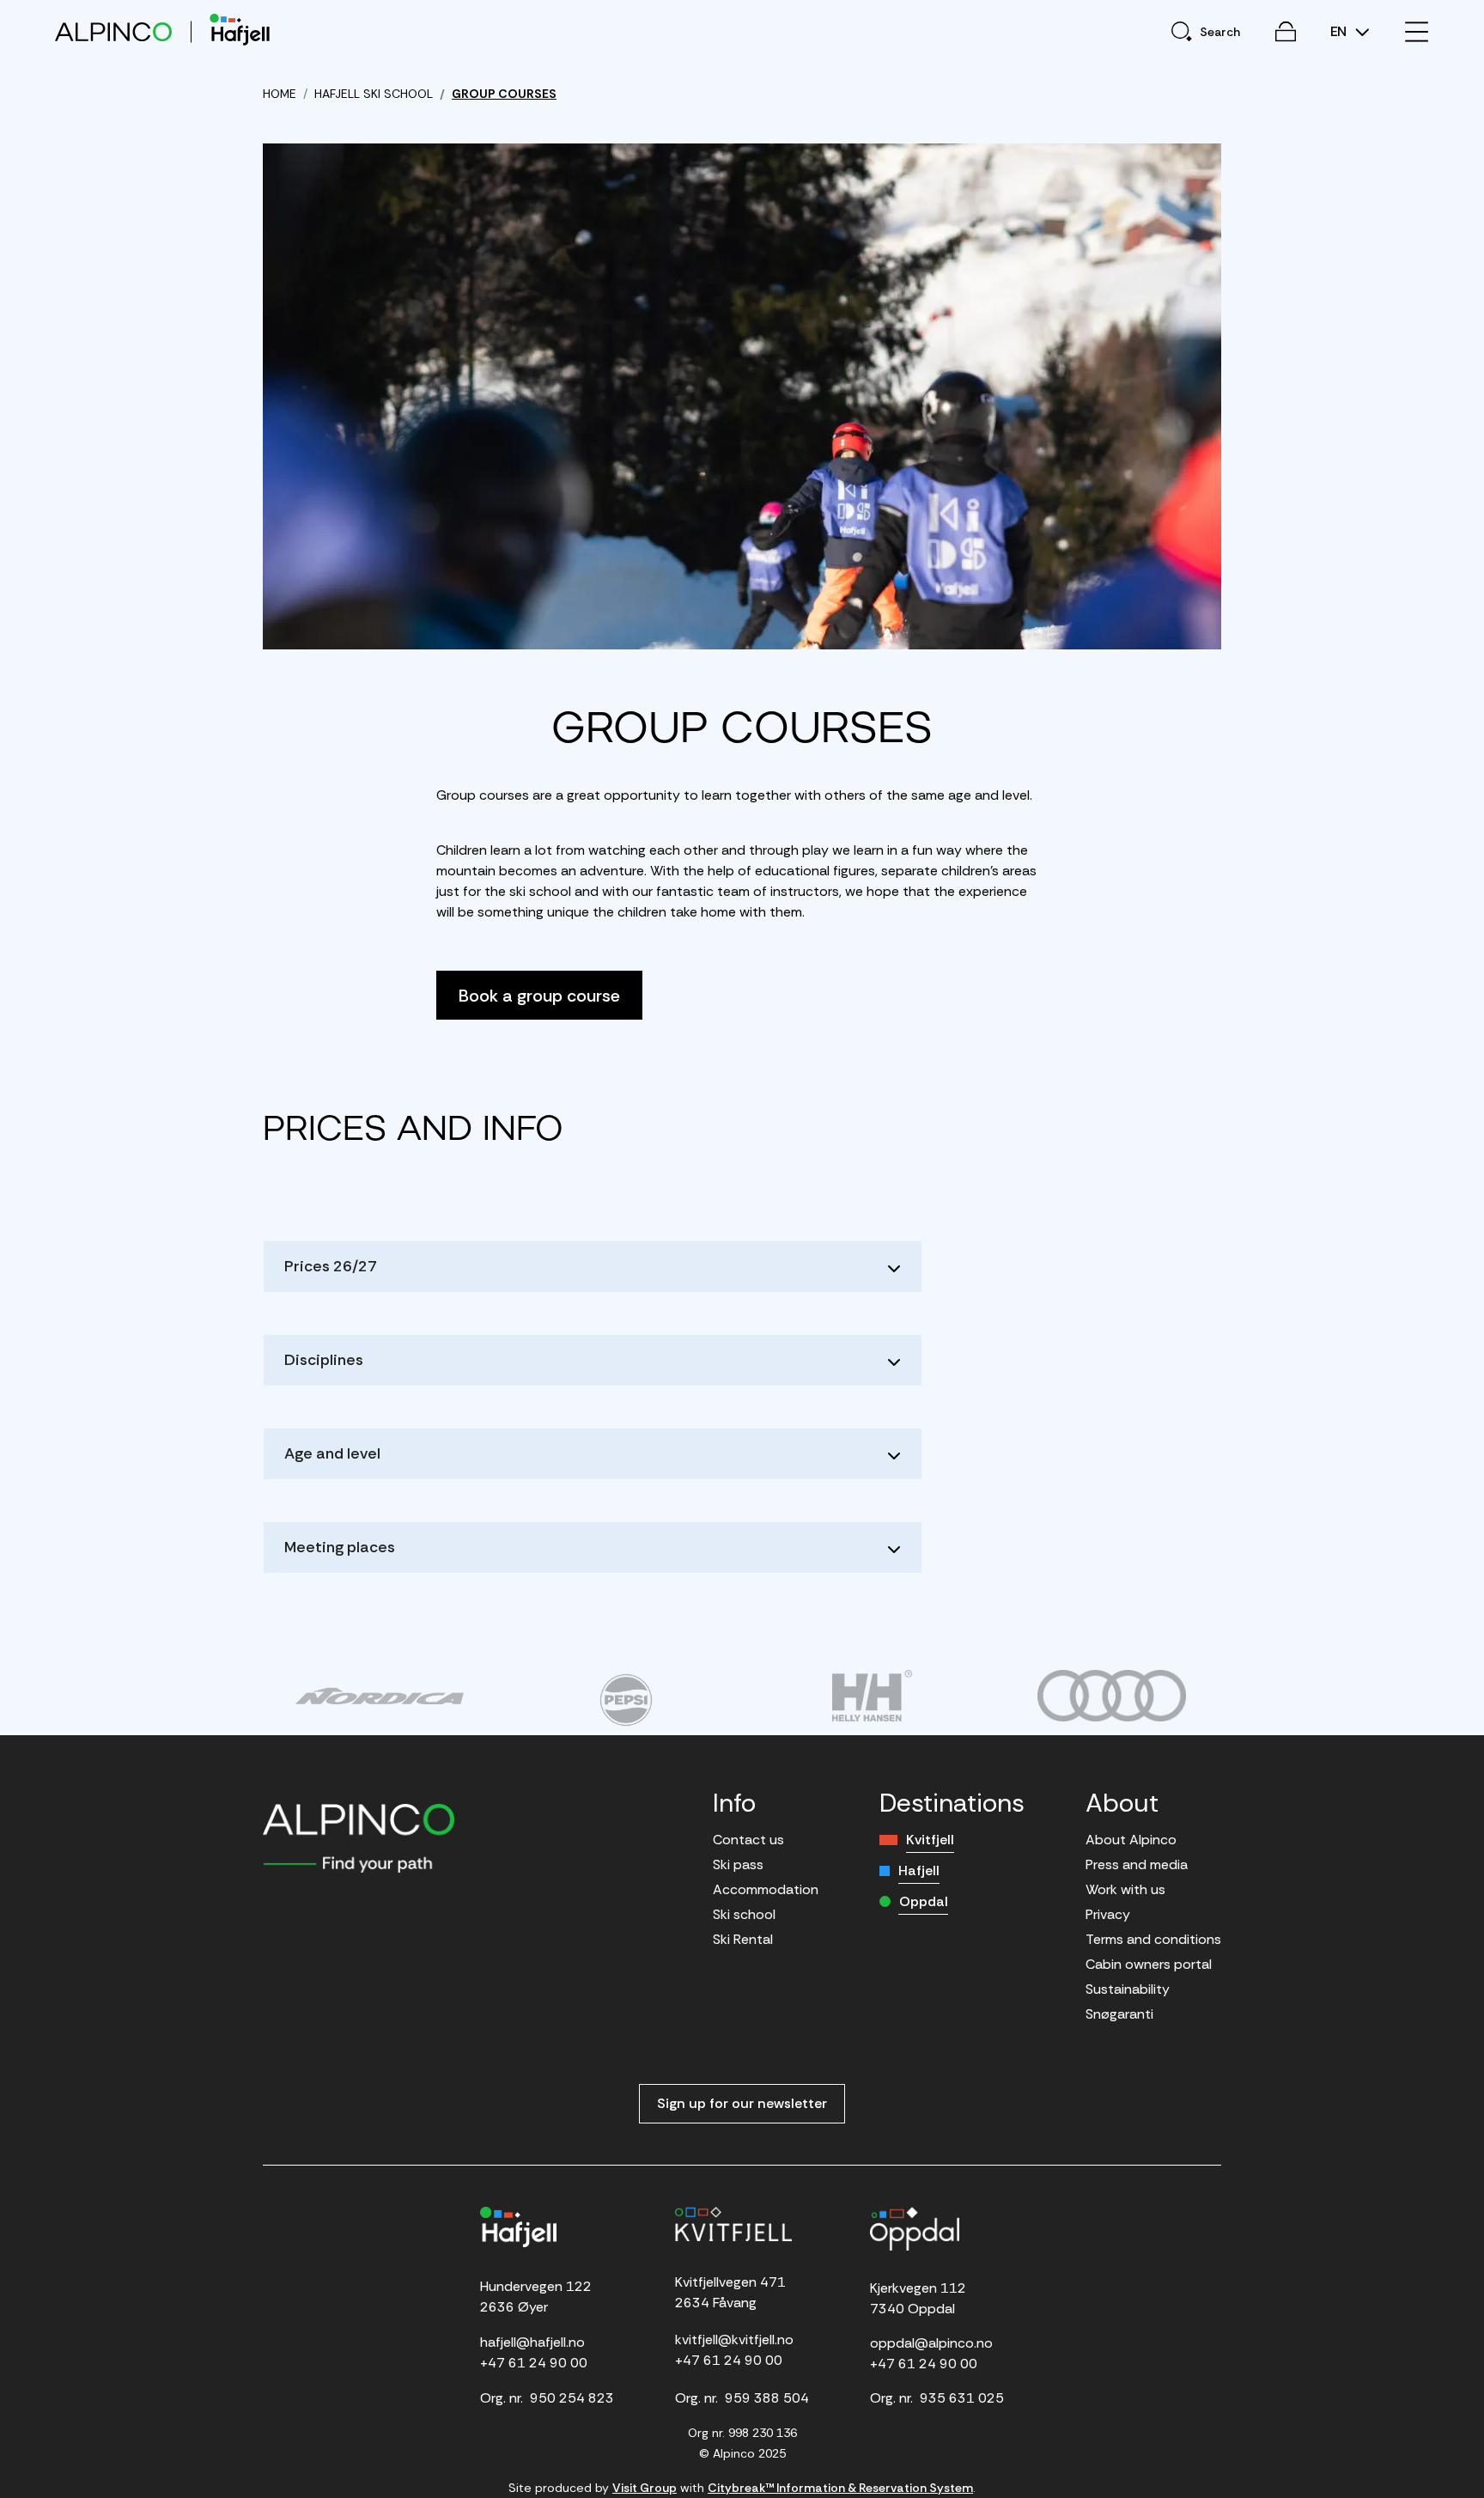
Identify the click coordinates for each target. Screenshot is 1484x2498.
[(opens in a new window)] (379, 1696)
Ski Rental (743, 1939)
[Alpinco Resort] (113, 31)
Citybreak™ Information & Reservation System (840, 2488)
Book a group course (539, 996)
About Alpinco (1131, 1840)
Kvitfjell (930, 1840)
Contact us (748, 1840)
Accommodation (766, 1889)
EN (1340, 32)
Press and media (1137, 1864)
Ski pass (738, 1864)
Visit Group (645, 2488)
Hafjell (919, 1870)
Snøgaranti (1119, 2014)
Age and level (332, 1453)
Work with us (1125, 1889)
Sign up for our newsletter (742, 2103)
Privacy (1108, 1914)
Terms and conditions (1153, 1939)
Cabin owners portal (1149, 1964)
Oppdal (924, 1901)
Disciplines (324, 1360)
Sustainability (1128, 1989)
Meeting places (340, 1547)
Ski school (744, 1914)
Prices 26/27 (331, 1266)
